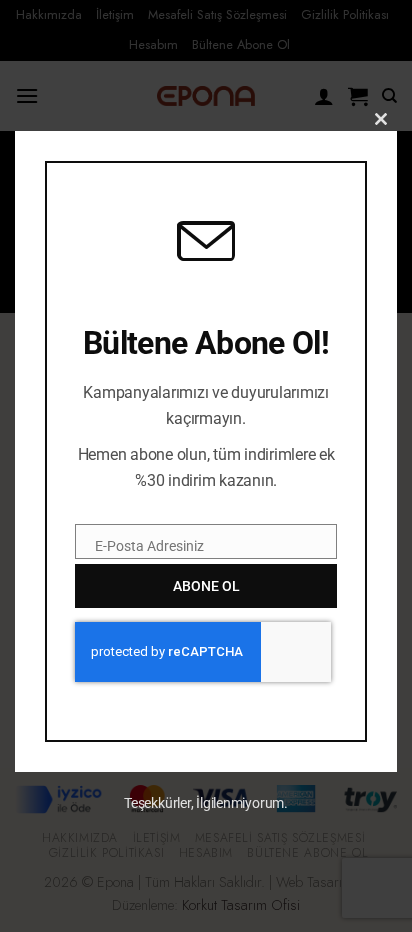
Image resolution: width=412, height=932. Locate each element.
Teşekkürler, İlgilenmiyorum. (206, 803)
